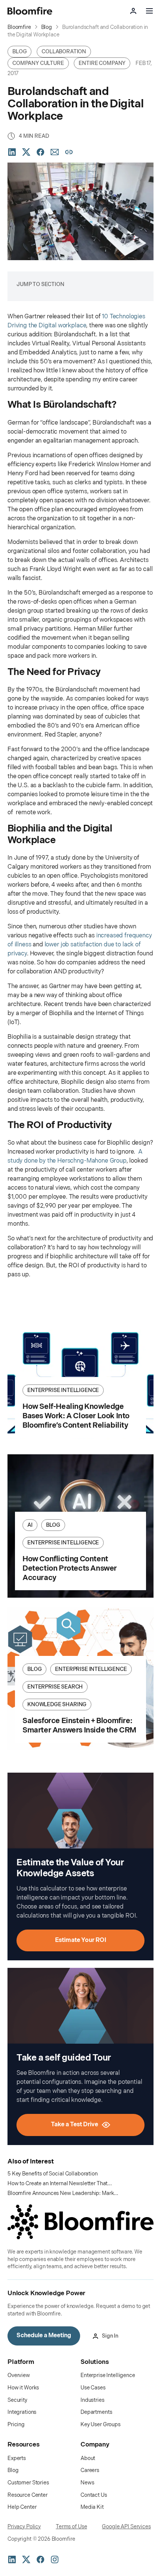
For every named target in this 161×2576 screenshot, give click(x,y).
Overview (19, 2375)
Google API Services (126, 2527)
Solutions (95, 2362)
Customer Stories (28, 2483)
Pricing (16, 2425)
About (88, 2458)
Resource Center (28, 2495)
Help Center (22, 2507)
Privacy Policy (24, 2527)
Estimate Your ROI (81, 1940)
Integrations (22, 2412)
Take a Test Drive (75, 2125)
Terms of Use (71, 2527)
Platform (21, 2362)
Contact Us (94, 2495)
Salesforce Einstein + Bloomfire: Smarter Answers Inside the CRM (79, 1726)
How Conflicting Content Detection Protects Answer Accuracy (70, 1568)
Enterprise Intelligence (108, 2375)
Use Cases (93, 2388)
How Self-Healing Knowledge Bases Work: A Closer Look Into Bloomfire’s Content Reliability (76, 1416)
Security (17, 2400)
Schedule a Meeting (44, 2336)
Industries (92, 2400)
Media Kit (92, 2507)
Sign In (110, 2336)
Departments (96, 2412)
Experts (17, 2458)
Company (95, 2445)
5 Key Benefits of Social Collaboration (53, 2174)
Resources (24, 2445)
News (87, 2483)
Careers (90, 2470)
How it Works (23, 2388)
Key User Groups (101, 2425)
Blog (13, 2470)
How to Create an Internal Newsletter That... (60, 2184)
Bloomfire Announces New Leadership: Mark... (63, 2193)
